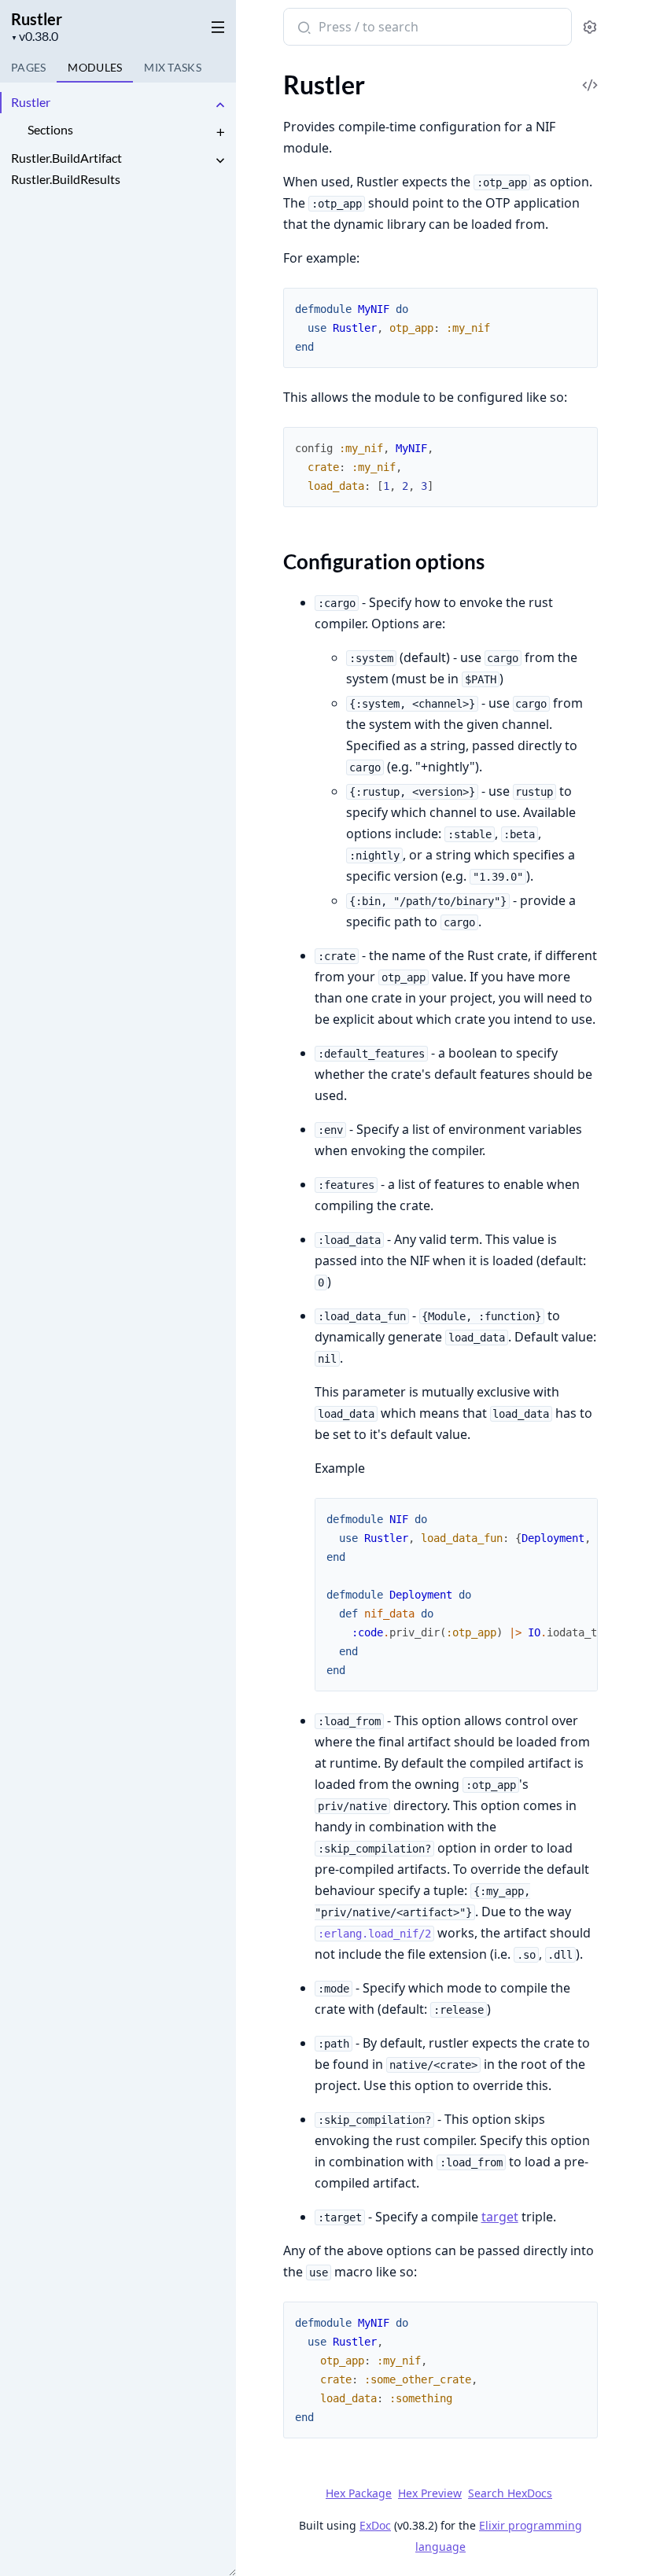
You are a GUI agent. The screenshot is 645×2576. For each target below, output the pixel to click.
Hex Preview (430, 2493)
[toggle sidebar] (215, 24)
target (500, 2217)
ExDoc (375, 2525)
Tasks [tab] (173, 67)
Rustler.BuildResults (66, 179)
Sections (50, 129)
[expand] (220, 105)
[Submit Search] (302, 28)
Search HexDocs (510, 2493)
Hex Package (359, 2493)
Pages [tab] (28, 67)
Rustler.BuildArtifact (66, 158)
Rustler (37, 19)
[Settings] (590, 27)
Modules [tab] (95, 67)
